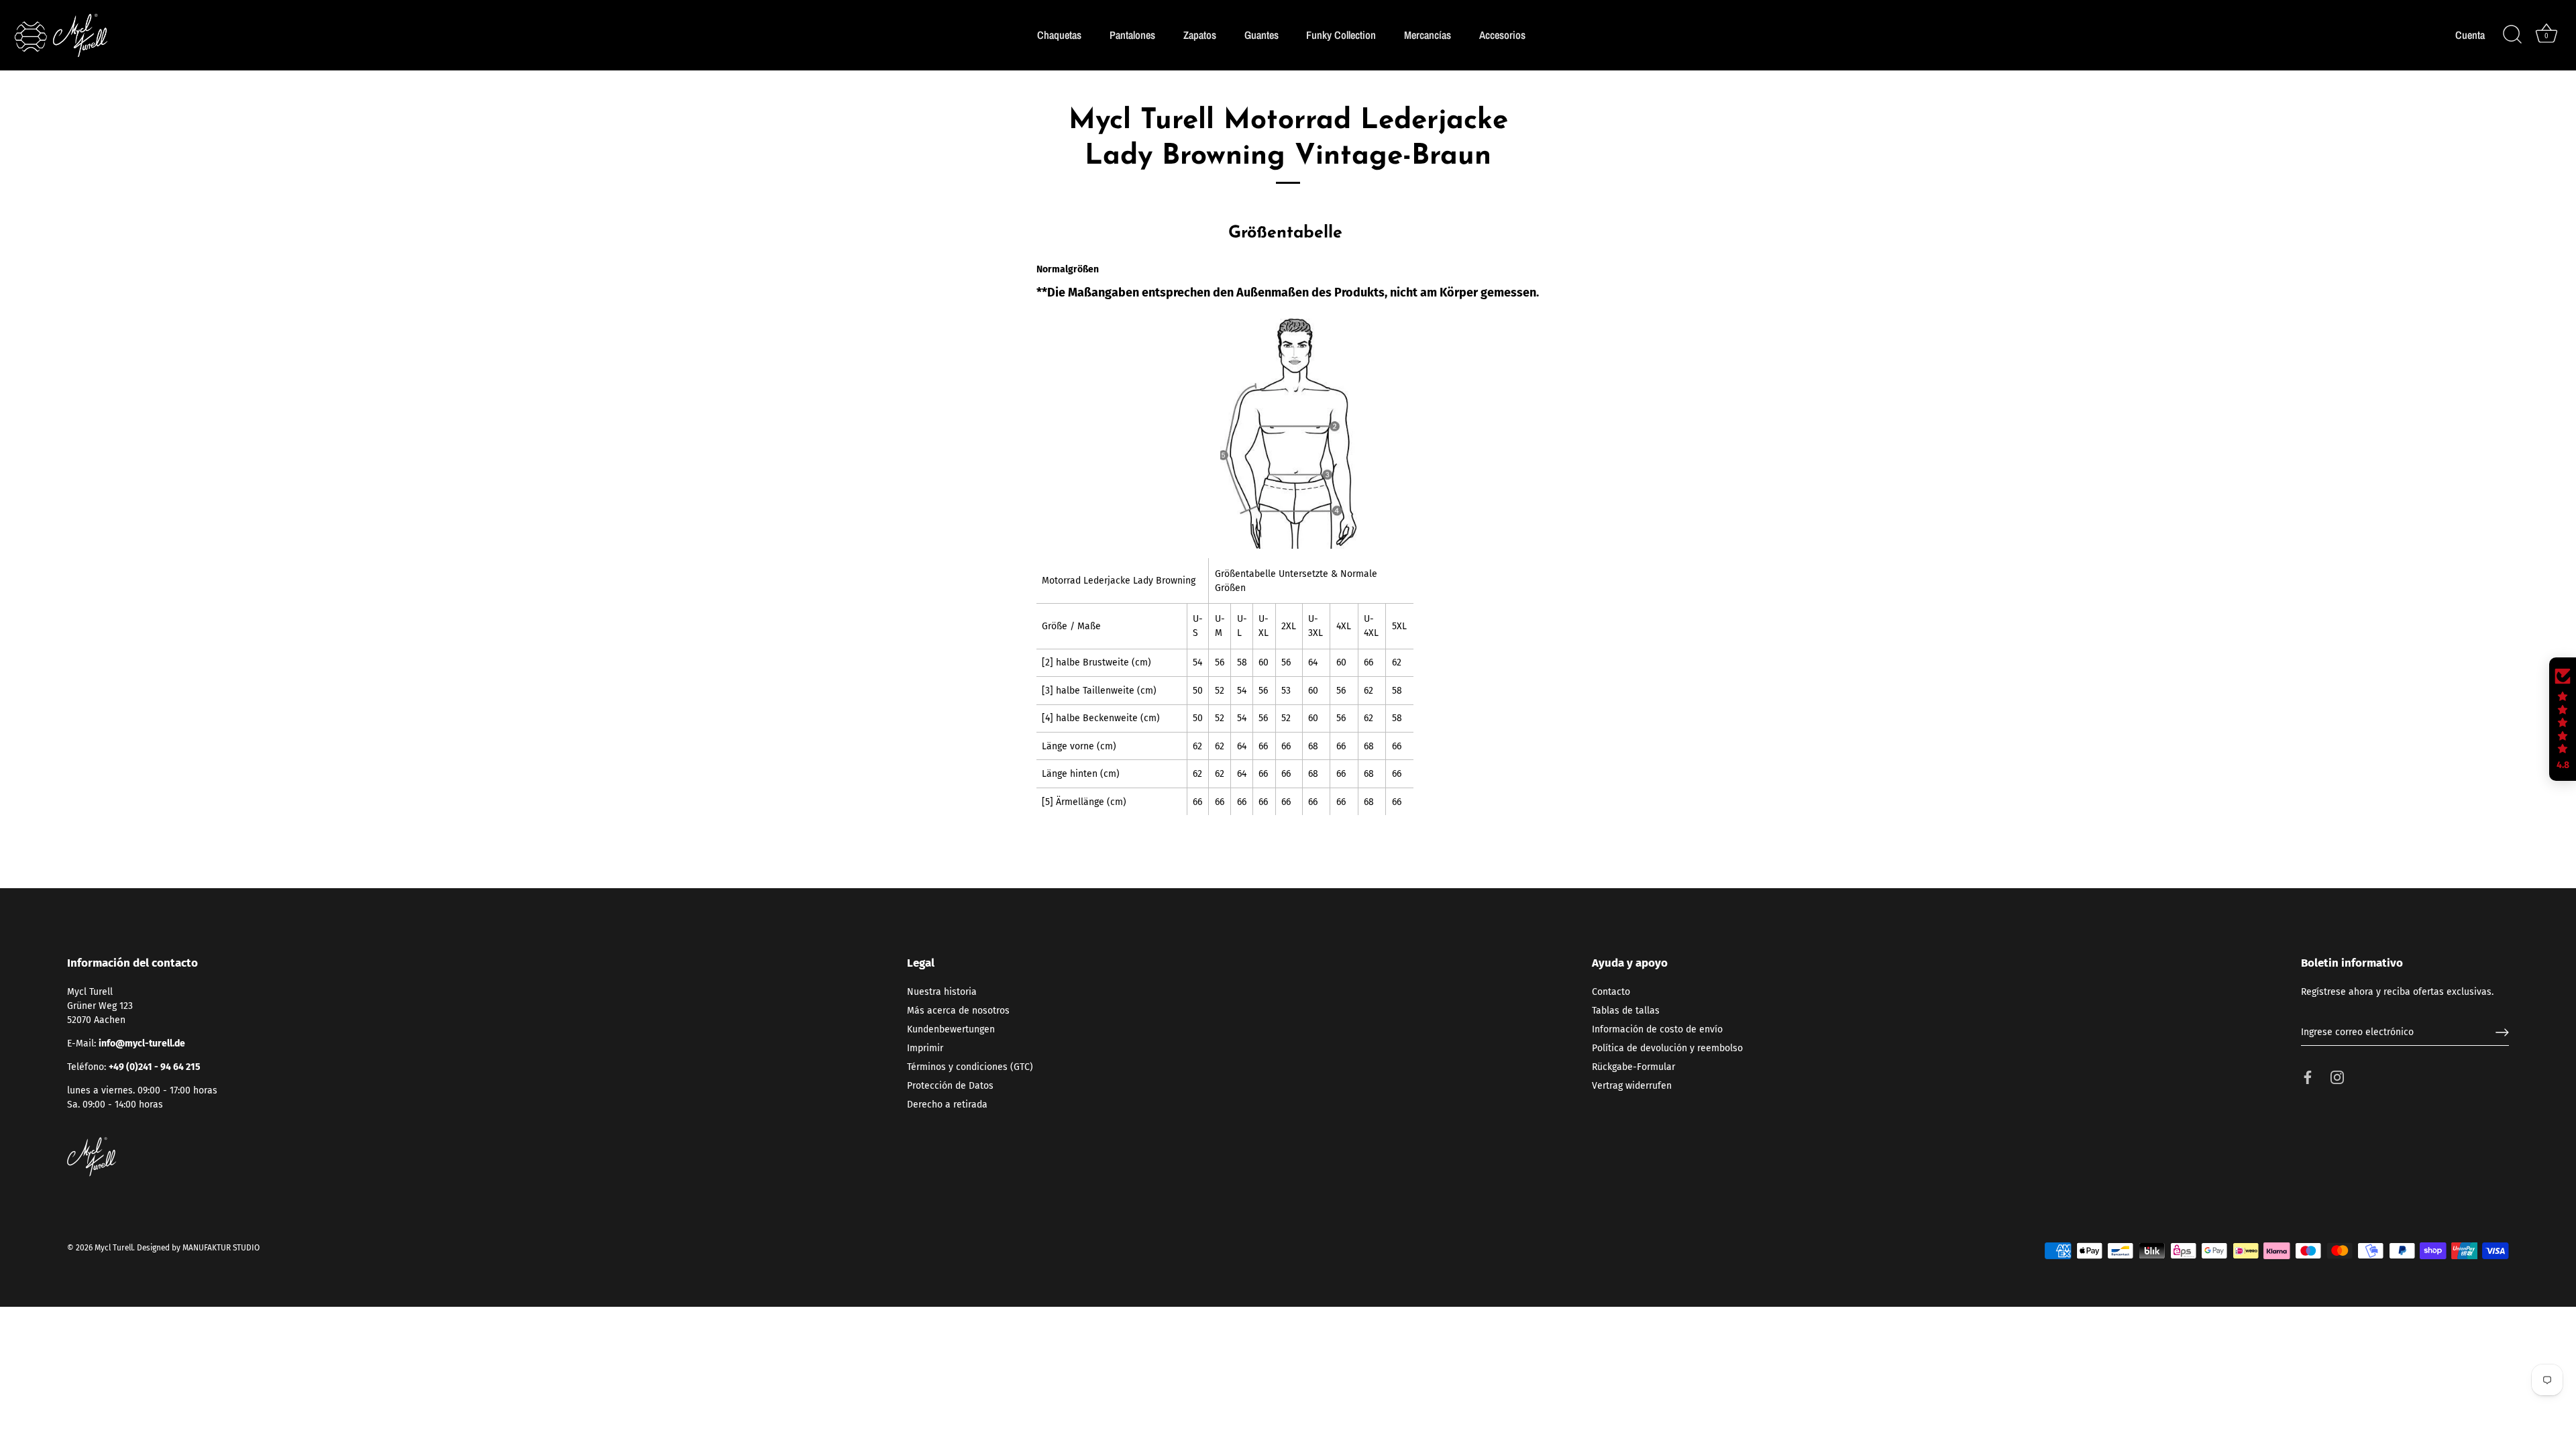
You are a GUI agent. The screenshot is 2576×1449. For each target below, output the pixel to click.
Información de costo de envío (1657, 1029)
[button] (2563, 719)
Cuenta (2470, 35)
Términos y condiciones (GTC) (970, 1067)
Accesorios (1502, 35)
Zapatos (1200, 35)
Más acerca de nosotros (958, 1011)
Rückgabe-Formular (1633, 1067)
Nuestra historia (942, 992)
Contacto (1611, 992)
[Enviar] (2502, 1032)
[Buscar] (2512, 35)
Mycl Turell (114, 1248)
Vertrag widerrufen (1632, 1086)
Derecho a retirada (947, 1105)
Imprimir (925, 1048)
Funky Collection (1341, 35)
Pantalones (1132, 35)
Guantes (1262, 35)
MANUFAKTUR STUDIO (221, 1248)
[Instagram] (2337, 1076)
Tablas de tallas (1626, 1011)
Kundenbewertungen (951, 1029)
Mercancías (1428, 35)
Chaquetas (1059, 35)
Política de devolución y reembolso (1667, 1048)
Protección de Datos (950, 1086)
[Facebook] (2308, 1076)
